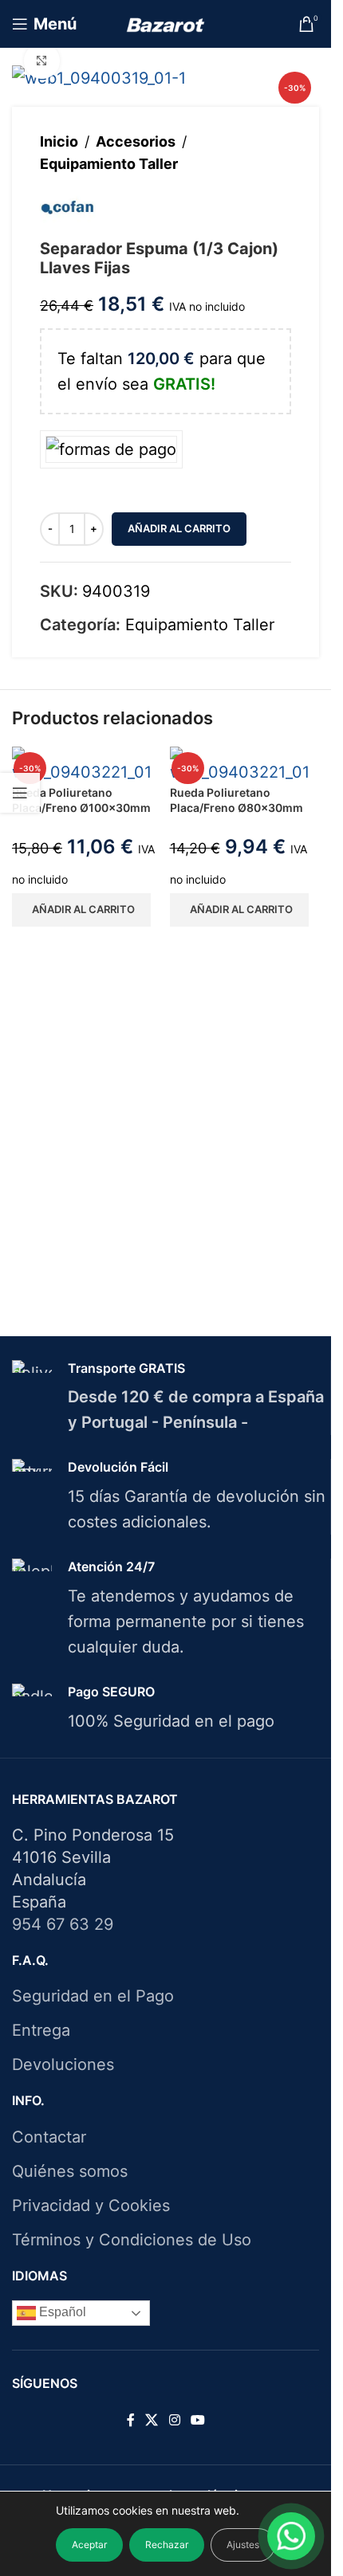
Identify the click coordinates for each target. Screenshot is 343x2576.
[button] (81, 910)
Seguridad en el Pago (93, 1996)
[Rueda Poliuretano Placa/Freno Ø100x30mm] (87, 764)
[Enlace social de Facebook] (131, 2421)
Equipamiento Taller (109, 164)
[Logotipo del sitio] (166, 24)
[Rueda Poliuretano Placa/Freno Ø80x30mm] (245, 764)
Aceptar (89, 2545)
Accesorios (136, 141)
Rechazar (167, 2545)
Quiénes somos (70, 2171)
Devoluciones (63, 2064)
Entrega (41, 2030)
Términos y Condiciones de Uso (132, 2240)
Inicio (59, 141)
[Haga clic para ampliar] (42, 61)
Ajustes (243, 2545)
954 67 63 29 (63, 1924)
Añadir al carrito (179, 528)
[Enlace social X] (152, 2421)
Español (61, 2312)
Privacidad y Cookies (91, 2205)
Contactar (49, 2137)
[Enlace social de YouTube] (197, 2421)
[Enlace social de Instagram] (174, 2421)
